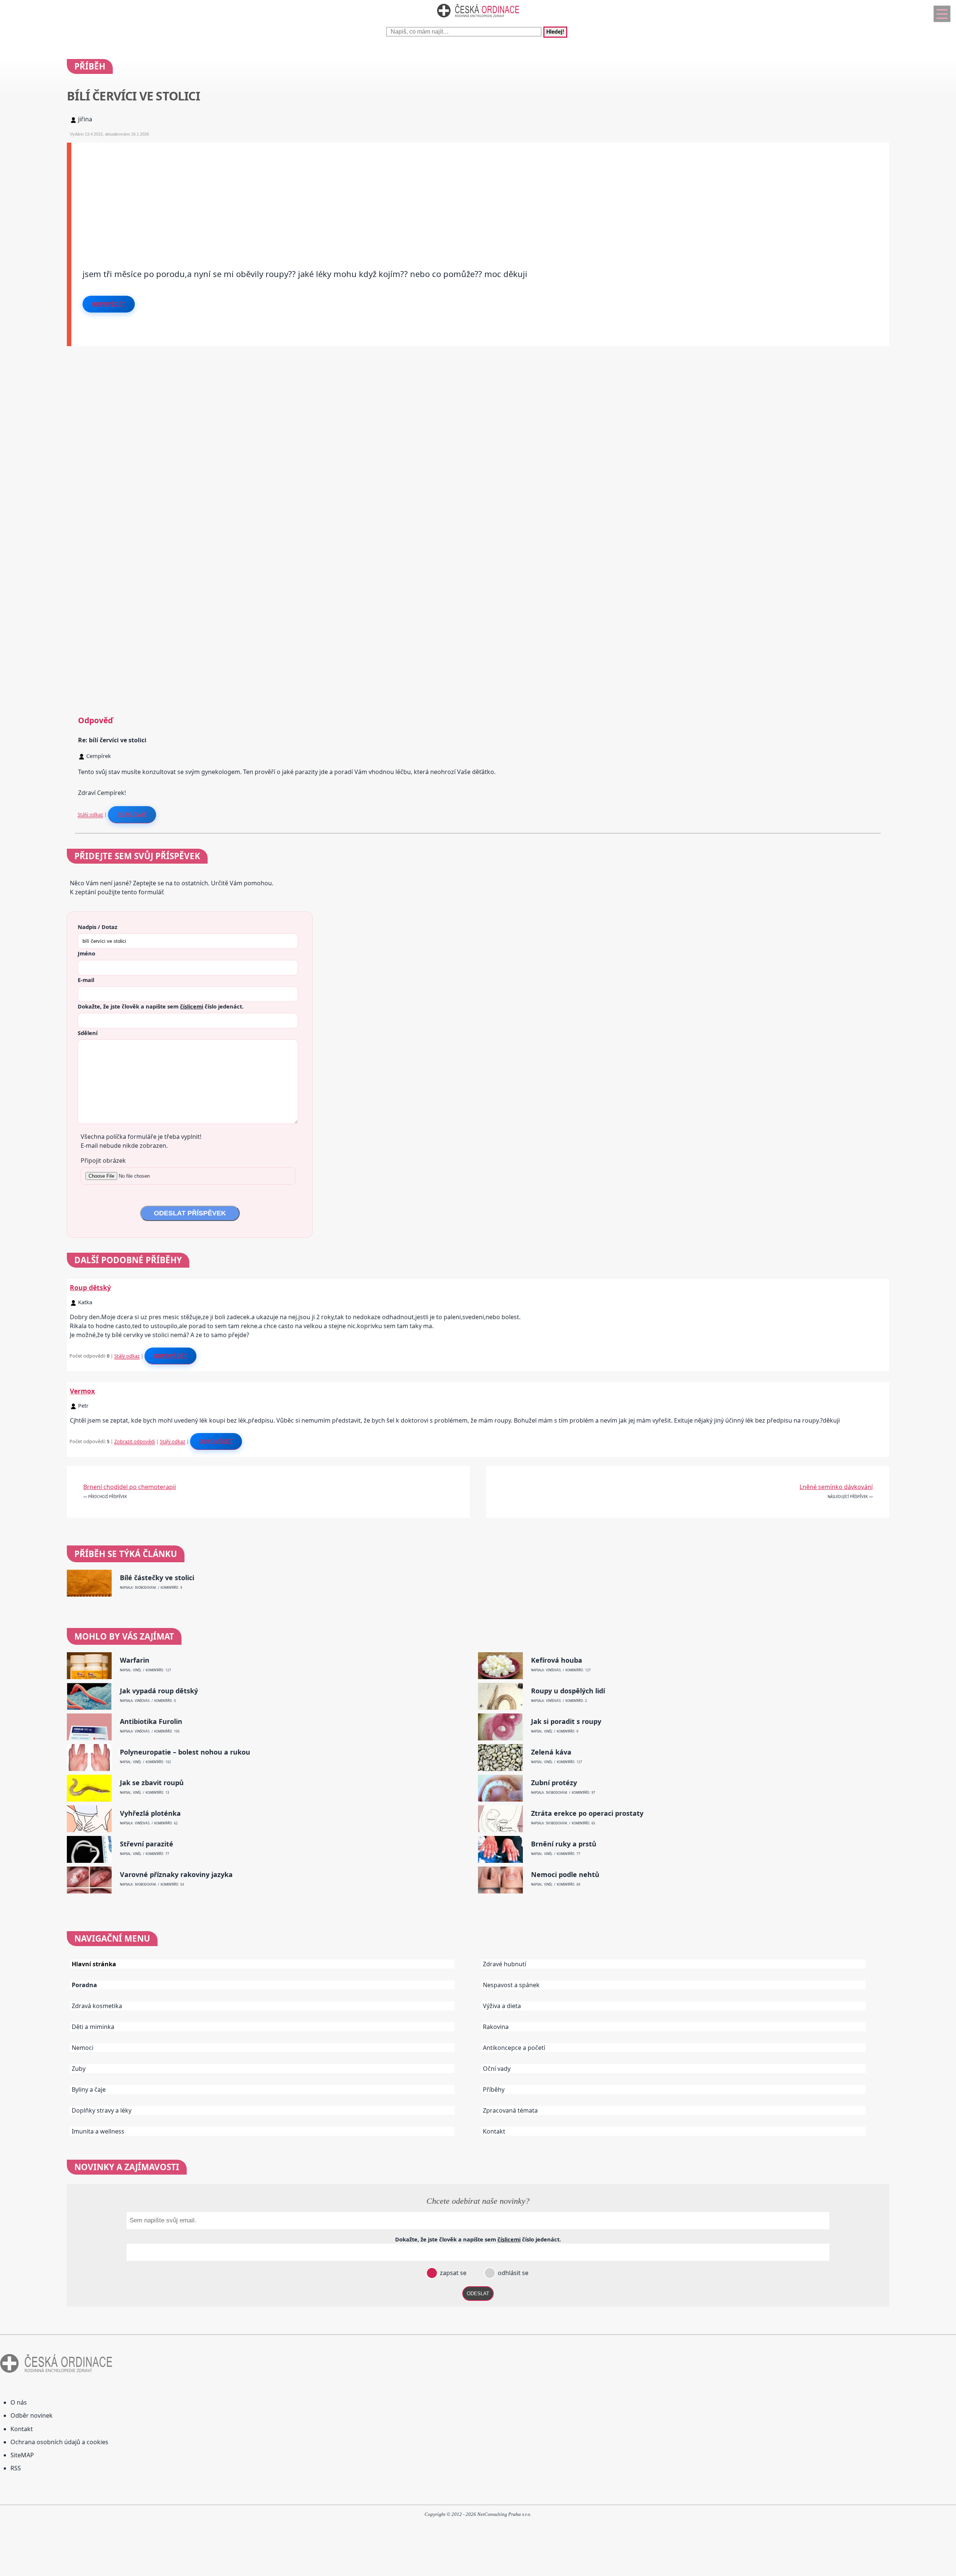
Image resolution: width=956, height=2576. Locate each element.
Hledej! (555, 32)
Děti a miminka (93, 2027)
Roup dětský (90, 1287)
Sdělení (88, 1033)
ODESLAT (478, 2294)
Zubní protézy (554, 1783)
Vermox (82, 1391)
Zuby (79, 2069)
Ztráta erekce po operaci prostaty (587, 1813)
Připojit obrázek (103, 1160)
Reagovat (132, 814)
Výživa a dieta (502, 2006)
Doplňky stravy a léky (102, 2110)
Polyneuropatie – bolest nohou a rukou (185, 1752)
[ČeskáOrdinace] (478, 19)
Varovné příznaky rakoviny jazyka (176, 1875)
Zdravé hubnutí (505, 1964)
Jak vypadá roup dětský (159, 1691)
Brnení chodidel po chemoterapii (130, 1487)
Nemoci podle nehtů (565, 1875)
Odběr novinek (32, 2415)
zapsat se (452, 2273)
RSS (16, 2468)
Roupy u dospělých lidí (568, 1691)
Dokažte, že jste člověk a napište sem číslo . (161, 1006)
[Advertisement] (295, 195)
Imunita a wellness (98, 2131)
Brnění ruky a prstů (564, 1844)
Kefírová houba (557, 1660)
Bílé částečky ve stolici (157, 1578)
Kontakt (494, 2131)
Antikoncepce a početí (514, 2048)
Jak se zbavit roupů (152, 1783)
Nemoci (83, 2048)
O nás (19, 2402)
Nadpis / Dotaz (97, 927)
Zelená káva (551, 1752)
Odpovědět (109, 304)
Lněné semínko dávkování (836, 1487)
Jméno (86, 953)
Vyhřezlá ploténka (150, 1813)
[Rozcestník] (942, 14)
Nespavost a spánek (511, 1985)
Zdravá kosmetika (97, 2006)
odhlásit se (512, 2273)
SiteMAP (22, 2455)
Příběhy (494, 2089)
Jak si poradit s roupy (566, 1722)
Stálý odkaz (90, 814)
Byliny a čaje (89, 2089)
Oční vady (497, 2069)
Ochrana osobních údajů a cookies (59, 2442)
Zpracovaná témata (510, 2110)
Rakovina (496, 2027)
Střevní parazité (147, 1844)
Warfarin (135, 1660)
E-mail (86, 980)
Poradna (84, 1985)
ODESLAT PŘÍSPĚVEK (190, 1213)
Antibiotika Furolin (151, 1722)
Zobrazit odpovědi (135, 1441)
